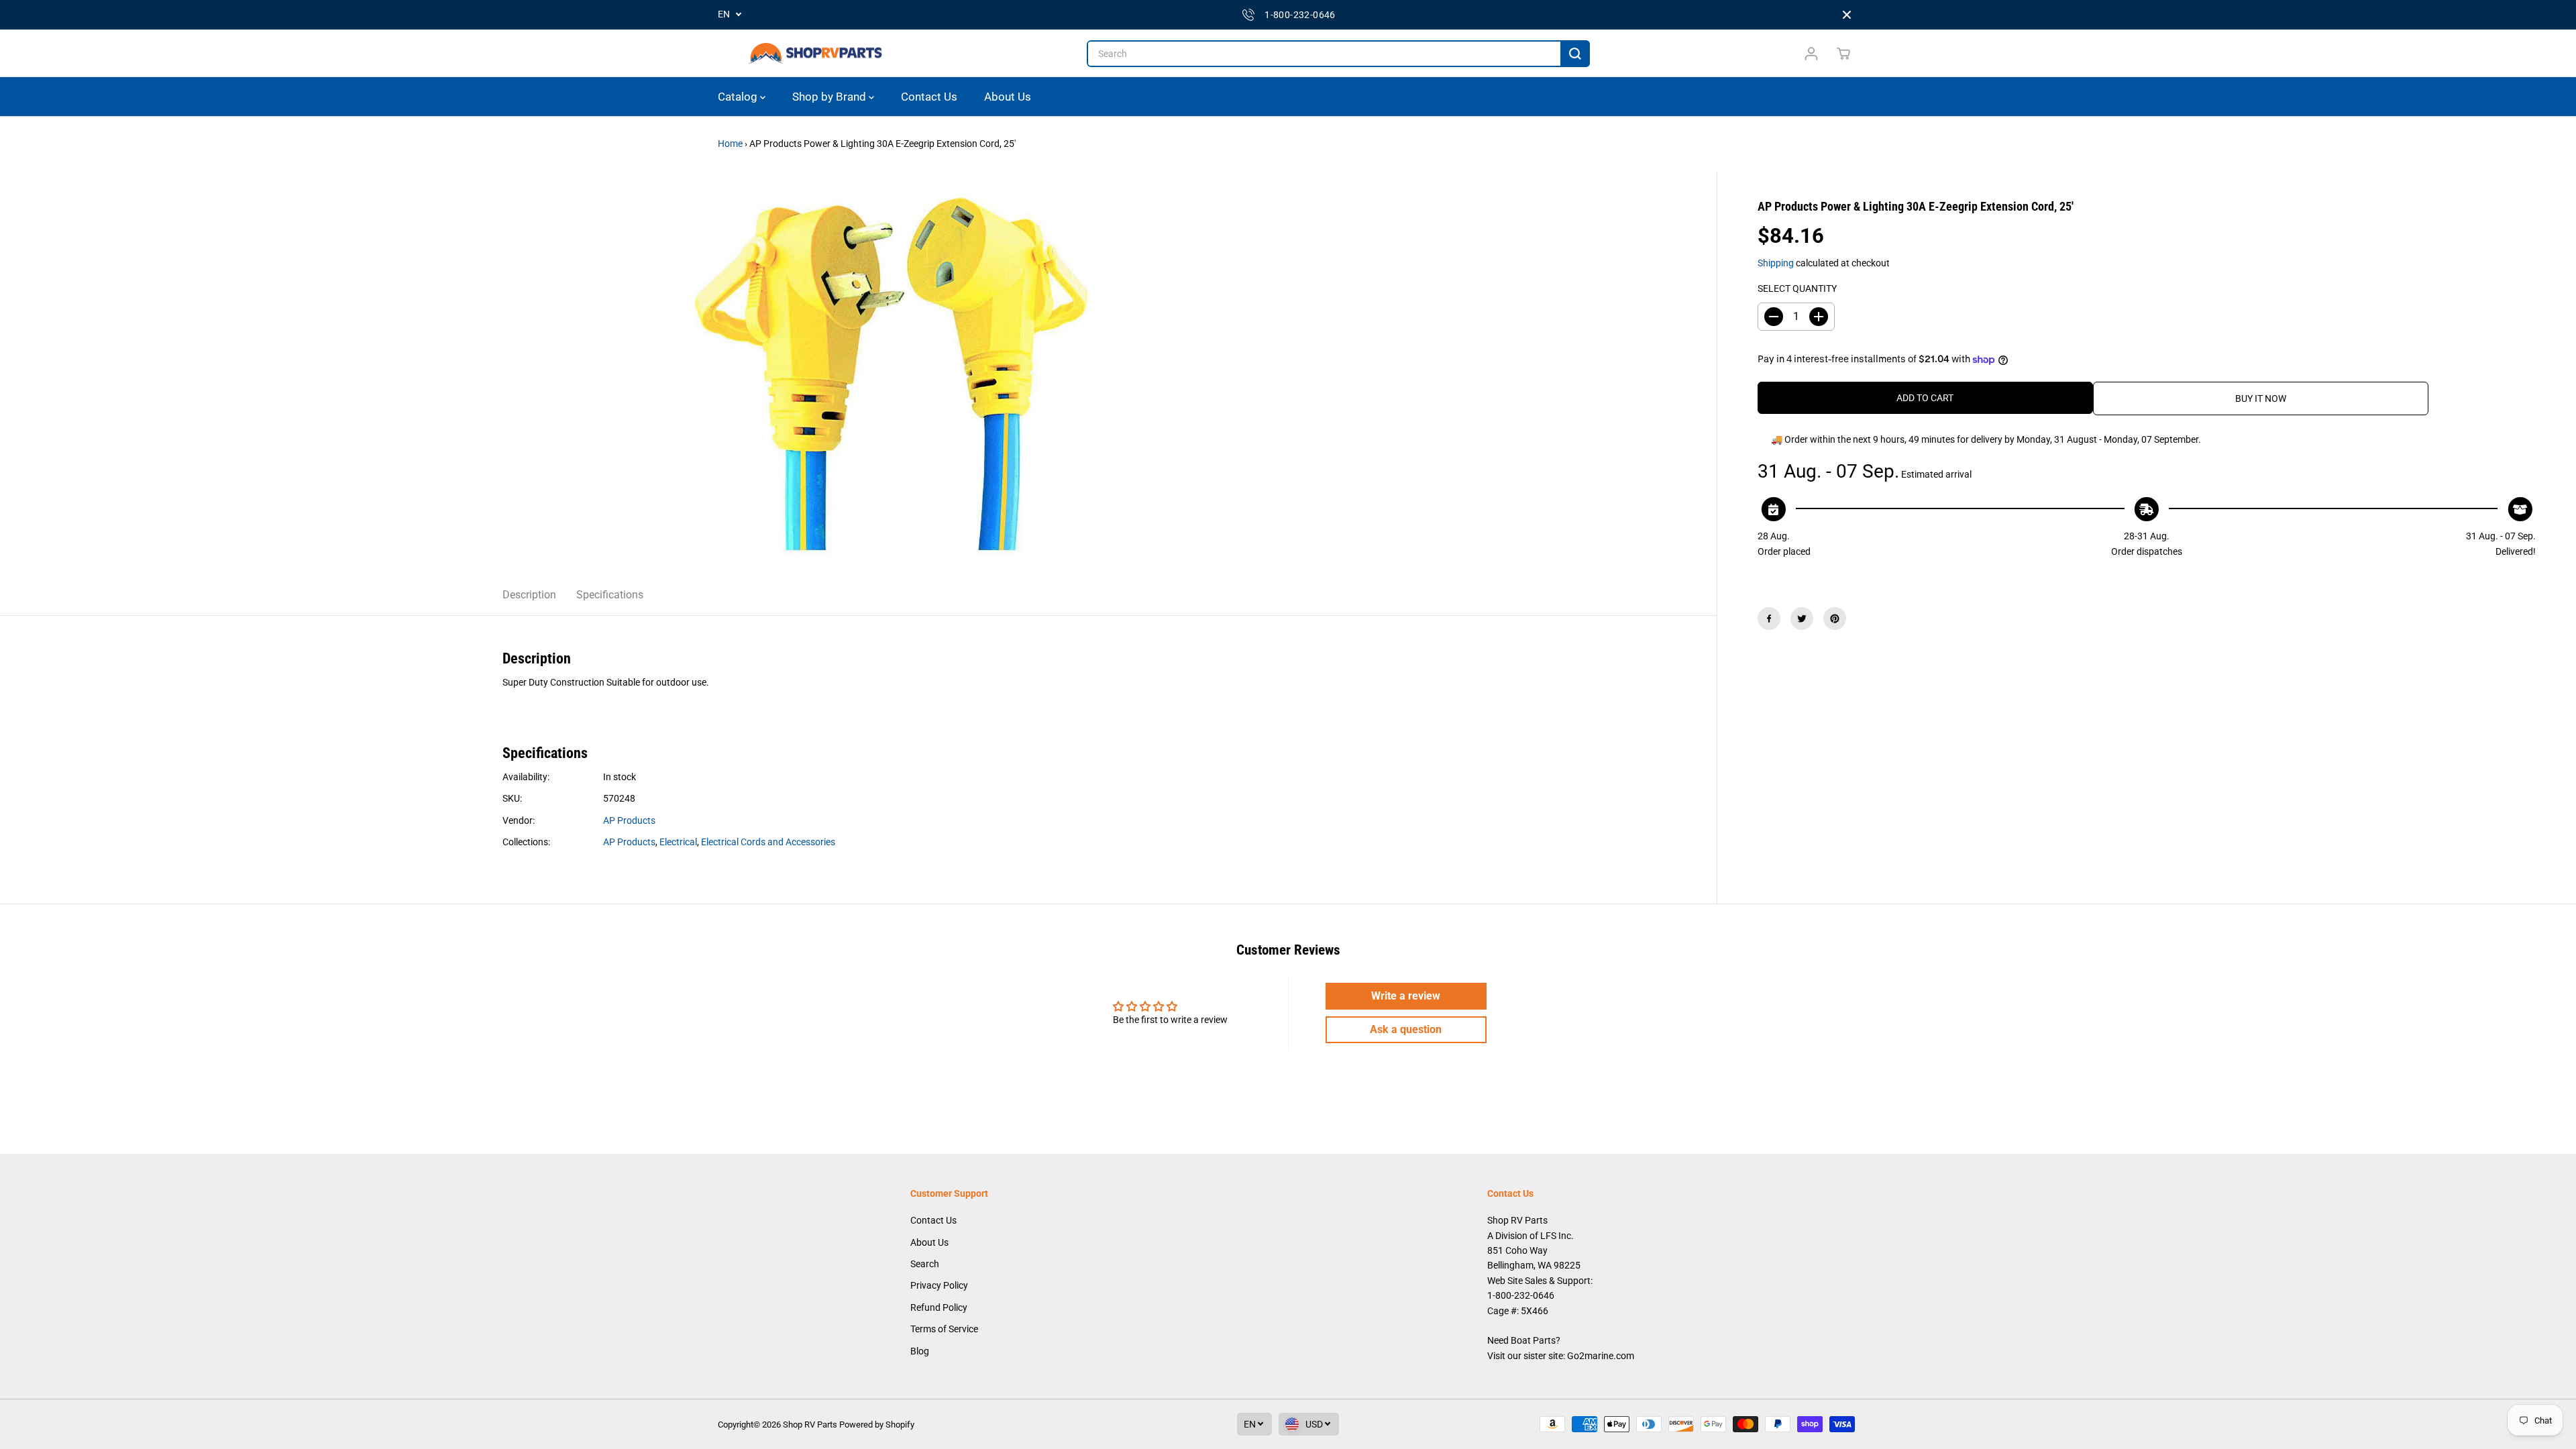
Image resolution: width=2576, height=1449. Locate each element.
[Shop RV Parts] (815, 54)
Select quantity (1797, 288)
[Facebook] (1769, 619)
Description (529, 595)
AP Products (629, 820)
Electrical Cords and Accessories (768, 842)
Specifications (610, 595)
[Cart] (1843, 54)
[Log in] (1811, 54)
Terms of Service (944, 1329)
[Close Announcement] (1847, 15)
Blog (920, 1351)
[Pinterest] (1835, 619)
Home (730, 144)
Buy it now (2261, 398)
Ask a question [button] (1406, 1029)
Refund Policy (939, 1307)
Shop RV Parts (810, 1425)
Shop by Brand (830, 97)
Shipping (1776, 263)
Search (925, 1264)
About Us (1008, 97)
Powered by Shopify (877, 1425)
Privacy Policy (939, 1285)
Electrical (678, 842)
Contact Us (929, 97)
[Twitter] (1802, 619)
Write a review (1406, 996)
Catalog (739, 97)
